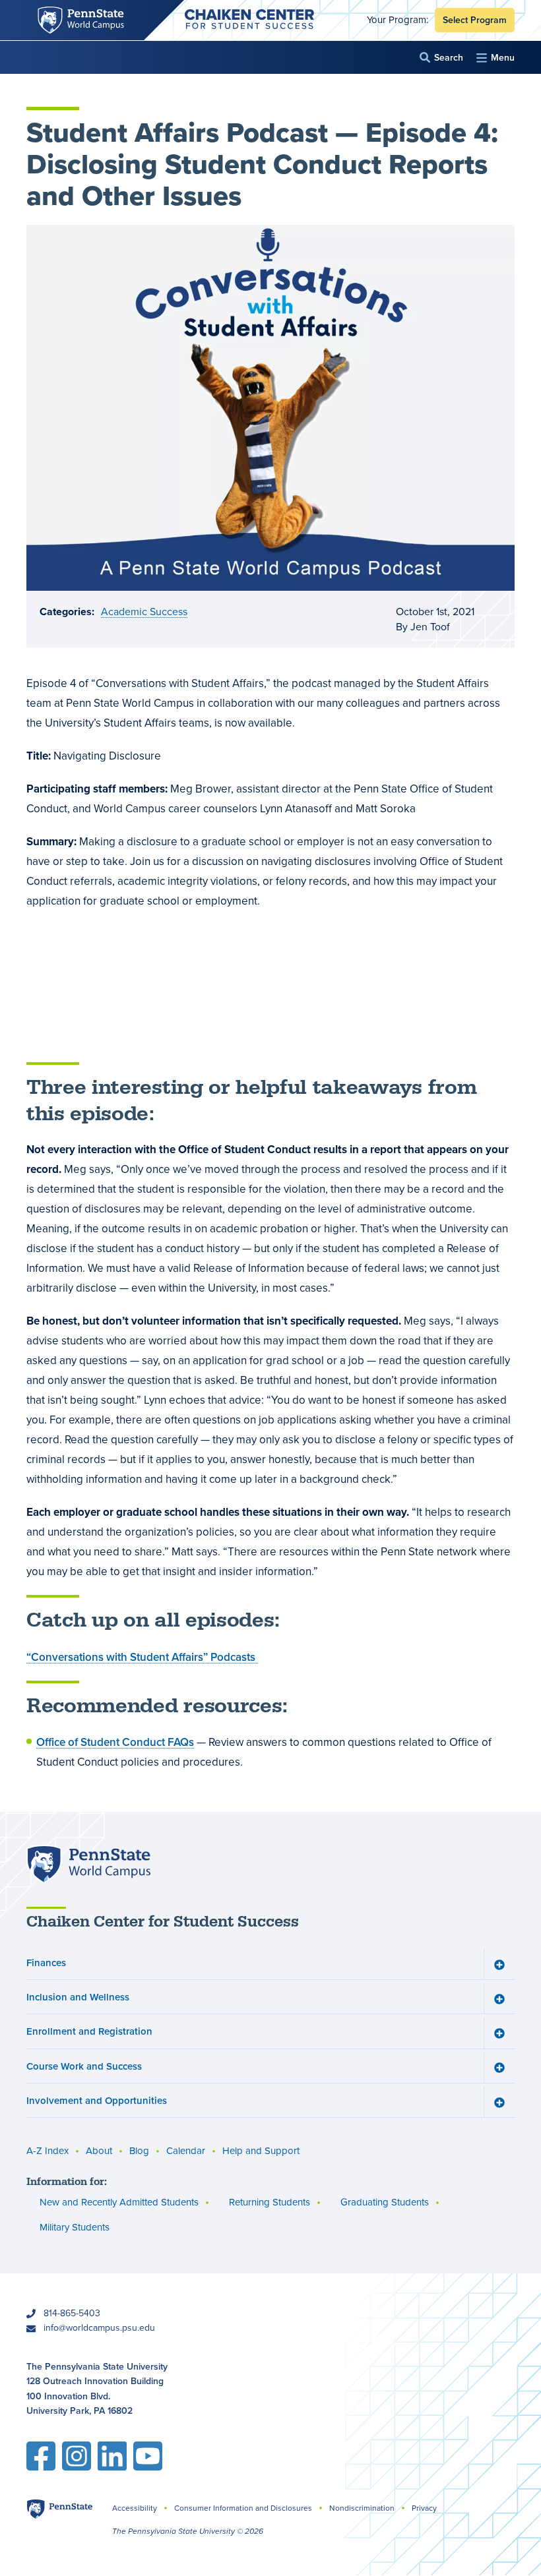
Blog (139, 2151)
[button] (441, 58)
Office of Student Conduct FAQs (115, 1742)
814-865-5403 (72, 2313)
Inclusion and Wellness (78, 1997)
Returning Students (270, 2202)
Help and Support (261, 2151)
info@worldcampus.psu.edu (99, 2328)
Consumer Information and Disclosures (243, 2508)
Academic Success (144, 612)
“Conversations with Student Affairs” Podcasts (142, 1657)
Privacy (424, 2508)
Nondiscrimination (362, 2508)
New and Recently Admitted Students (119, 2202)
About (99, 2151)
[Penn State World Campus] (88, 1864)
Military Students (75, 2227)
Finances (46, 1962)
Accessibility (135, 2508)
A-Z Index (48, 2151)
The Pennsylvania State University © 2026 (188, 2531)
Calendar (186, 2151)
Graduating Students (385, 2202)
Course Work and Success (84, 2066)
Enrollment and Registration (89, 2031)
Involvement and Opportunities (97, 2100)
